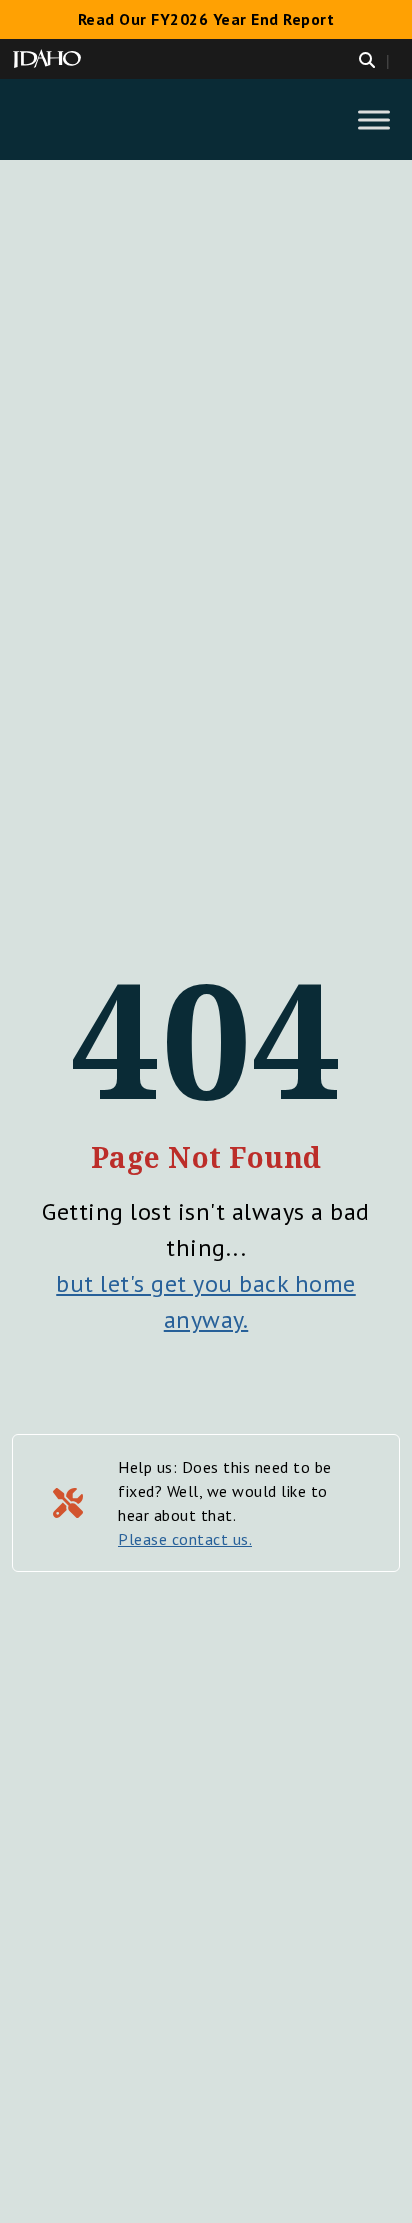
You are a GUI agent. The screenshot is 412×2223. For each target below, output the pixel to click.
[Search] (379, 60)
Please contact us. (185, 1539)
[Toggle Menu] (374, 119)
